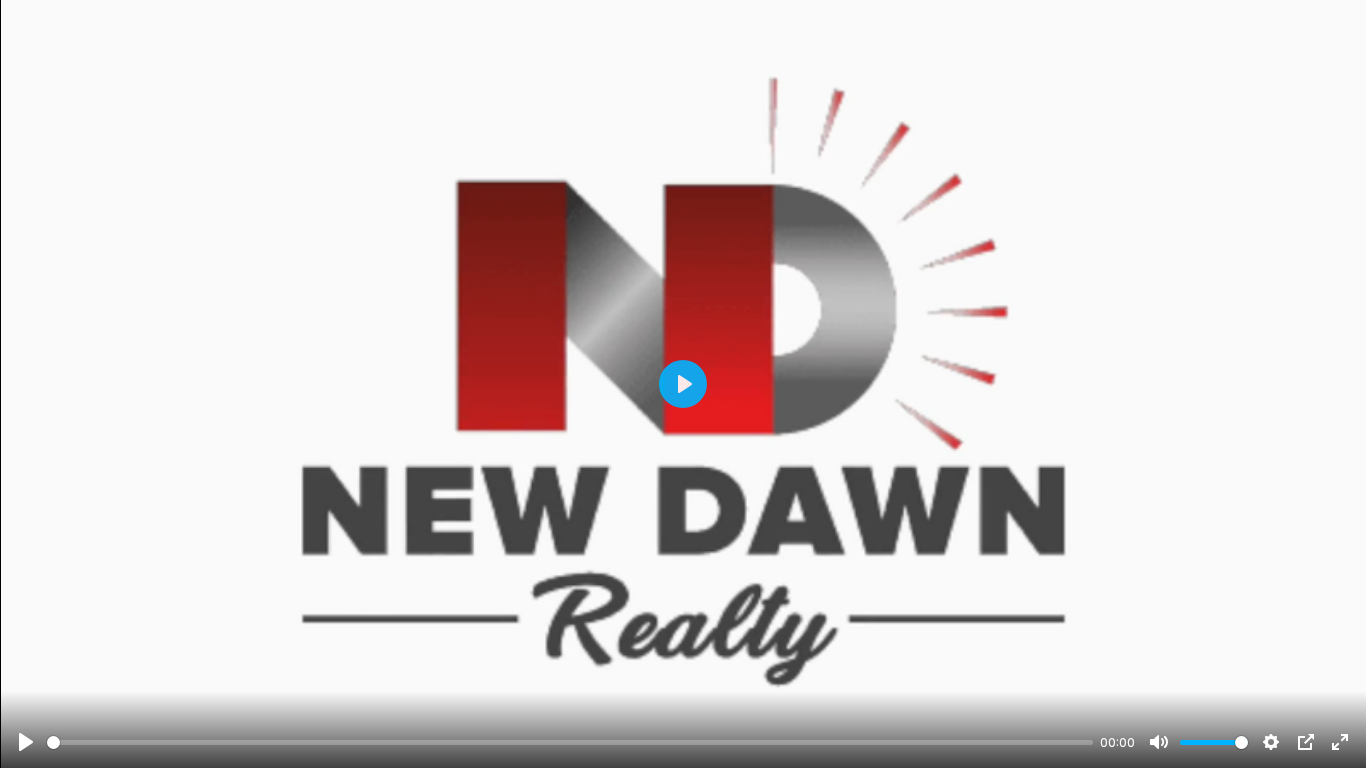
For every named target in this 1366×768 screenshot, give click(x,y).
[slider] (570, 742)
